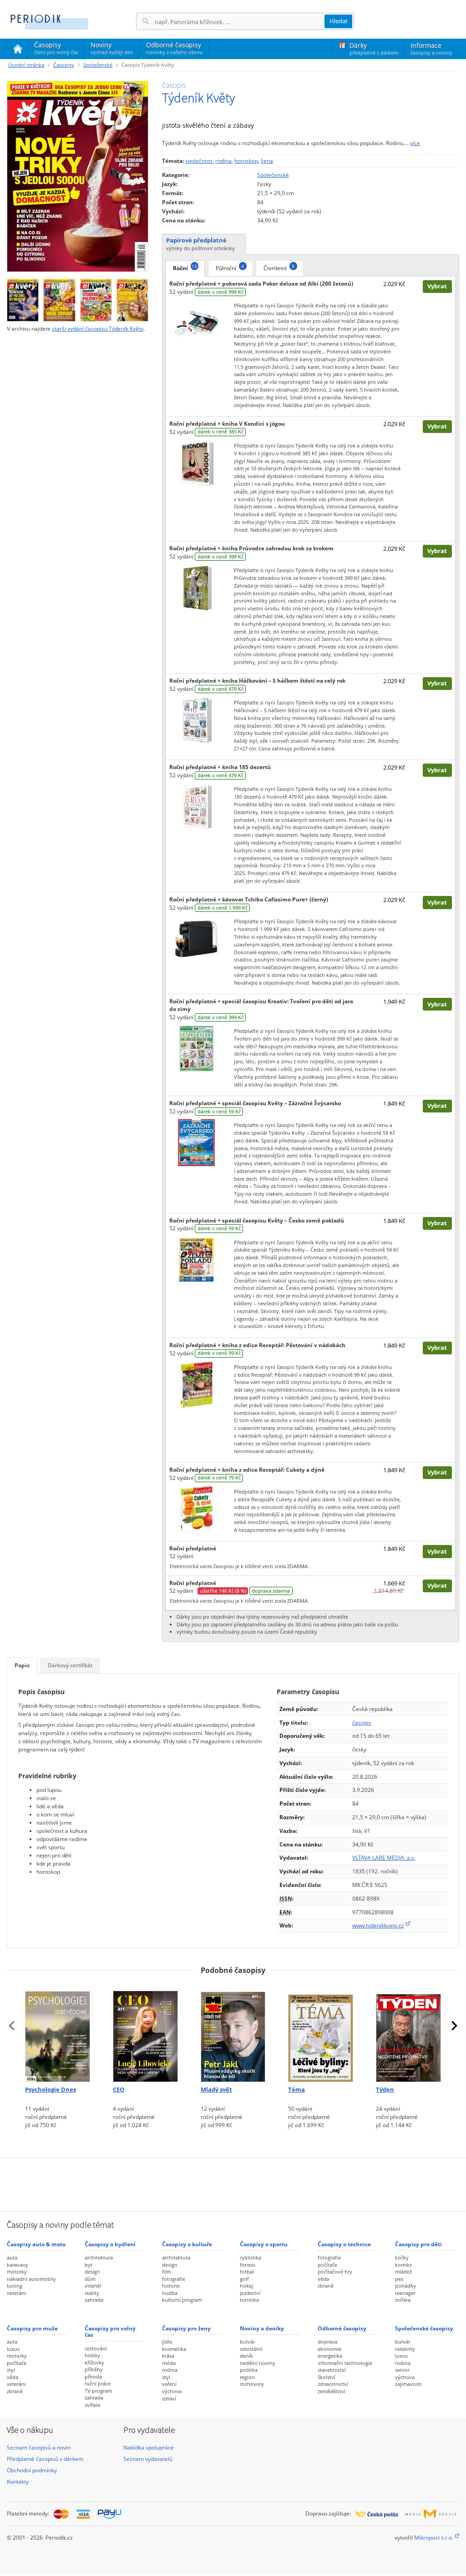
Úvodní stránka (26, 65)
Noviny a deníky (262, 2328)
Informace (431, 48)
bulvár (247, 2342)
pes (399, 2279)
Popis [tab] (22, 1665)
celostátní (251, 2349)
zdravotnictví (333, 2384)
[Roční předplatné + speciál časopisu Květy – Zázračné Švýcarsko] (196, 1142)
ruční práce (98, 2383)
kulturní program (182, 2300)
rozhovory (252, 2384)
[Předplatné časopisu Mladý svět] (233, 2032)
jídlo (167, 2342)
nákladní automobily (31, 2279)
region (247, 2377)
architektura (99, 2257)
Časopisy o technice (344, 2244)
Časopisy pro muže (32, 2328)
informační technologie (345, 2363)
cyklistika (251, 2257)
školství (327, 2377)
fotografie (174, 2279)
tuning (15, 2286)
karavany (18, 2265)
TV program (98, 2391)
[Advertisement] (233, 2184)
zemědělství (332, 2391)
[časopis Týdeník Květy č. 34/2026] (78, 176)
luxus (13, 2349)
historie (171, 2286)
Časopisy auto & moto (36, 2244)
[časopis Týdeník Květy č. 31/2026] (96, 298)
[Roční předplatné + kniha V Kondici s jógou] (196, 463)
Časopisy (56, 50)
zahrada (94, 2300)
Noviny (112, 48)
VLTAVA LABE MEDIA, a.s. (384, 1858)
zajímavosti (408, 2384)
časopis (362, 1723)
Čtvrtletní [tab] (279, 267)
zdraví (169, 2398)
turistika (249, 2300)
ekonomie (329, 2349)
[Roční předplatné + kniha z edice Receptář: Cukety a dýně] (196, 1509)
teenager (405, 2293)
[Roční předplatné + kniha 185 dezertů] (196, 806)
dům (90, 2279)
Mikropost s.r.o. (434, 2538)
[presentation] (12, 2026)
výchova (172, 2391)
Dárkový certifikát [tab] (70, 1665)
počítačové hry (335, 2272)
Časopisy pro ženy (186, 2328)
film (167, 2272)
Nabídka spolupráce (149, 2448)
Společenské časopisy (424, 2328)
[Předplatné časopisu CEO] (145, 2032)
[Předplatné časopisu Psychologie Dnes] (58, 2032)
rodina (223, 161)
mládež (403, 2272)
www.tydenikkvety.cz (378, 1925)
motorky (17, 2272)
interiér (93, 2286)
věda (323, 2279)
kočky (402, 2257)
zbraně (326, 2286)
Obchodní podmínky (32, 2470)
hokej (246, 2286)
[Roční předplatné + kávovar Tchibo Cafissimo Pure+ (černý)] (196, 938)
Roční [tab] (185, 267)
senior (402, 2370)
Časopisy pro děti (418, 2244)
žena (267, 161)
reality (92, 2293)
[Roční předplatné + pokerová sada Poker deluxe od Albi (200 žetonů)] (196, 323)
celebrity (405, 2349)
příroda (93, 2377)
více (415, 143)
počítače (327, 2265)
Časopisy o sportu (264, 2244)
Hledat (339, 21)
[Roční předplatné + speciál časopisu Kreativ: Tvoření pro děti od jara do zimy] (196, 1048)
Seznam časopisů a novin (39, 2448)
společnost (199, 161)
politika (249, 2370)
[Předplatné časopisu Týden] (408, 2032)
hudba (170, 2293)
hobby (92, 2355)
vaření (169, 2384)
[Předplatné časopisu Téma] (321, 2032)
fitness (248, 2265)
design (92, 2272)
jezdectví (250, 2293)
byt (89, 2265)
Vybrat (437, 286)
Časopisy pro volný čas (110, 2332)
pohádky (405, 2286)
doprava (327, 2342)
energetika (330, 2356)
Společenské (98, 65)
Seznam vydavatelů (148, 2459)
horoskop (246, 161)
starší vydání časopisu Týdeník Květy (98, 329)
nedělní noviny (258, 2363)
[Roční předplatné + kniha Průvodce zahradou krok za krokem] (196, 587)
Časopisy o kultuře (187, 2244)
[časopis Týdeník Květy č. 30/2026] (132, 298)
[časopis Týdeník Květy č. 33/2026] (23, 298)
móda (169, 2363)
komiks (403, 2265)
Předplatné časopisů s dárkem (45, 2459)
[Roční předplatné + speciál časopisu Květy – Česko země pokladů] (196, 1259)
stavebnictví (332, 2370)
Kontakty (18, 2482)
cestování (96, 2348)
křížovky (94, 2362)
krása (168, 2356)
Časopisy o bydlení (110, 2244)
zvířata (403, 2300)
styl (11, 2370)
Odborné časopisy (175, 48)
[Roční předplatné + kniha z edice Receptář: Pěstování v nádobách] (196, 1384)
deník (246, 2356)
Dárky (374, 48)
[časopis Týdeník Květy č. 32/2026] (59, 298)
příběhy (94, 2369)
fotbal (247, 2272)
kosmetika (174, 2349)
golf (244, 2279)
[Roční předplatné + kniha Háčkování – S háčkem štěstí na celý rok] (196, 720)
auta (12, 2257)
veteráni (16, 2293)
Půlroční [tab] (230, 267)
